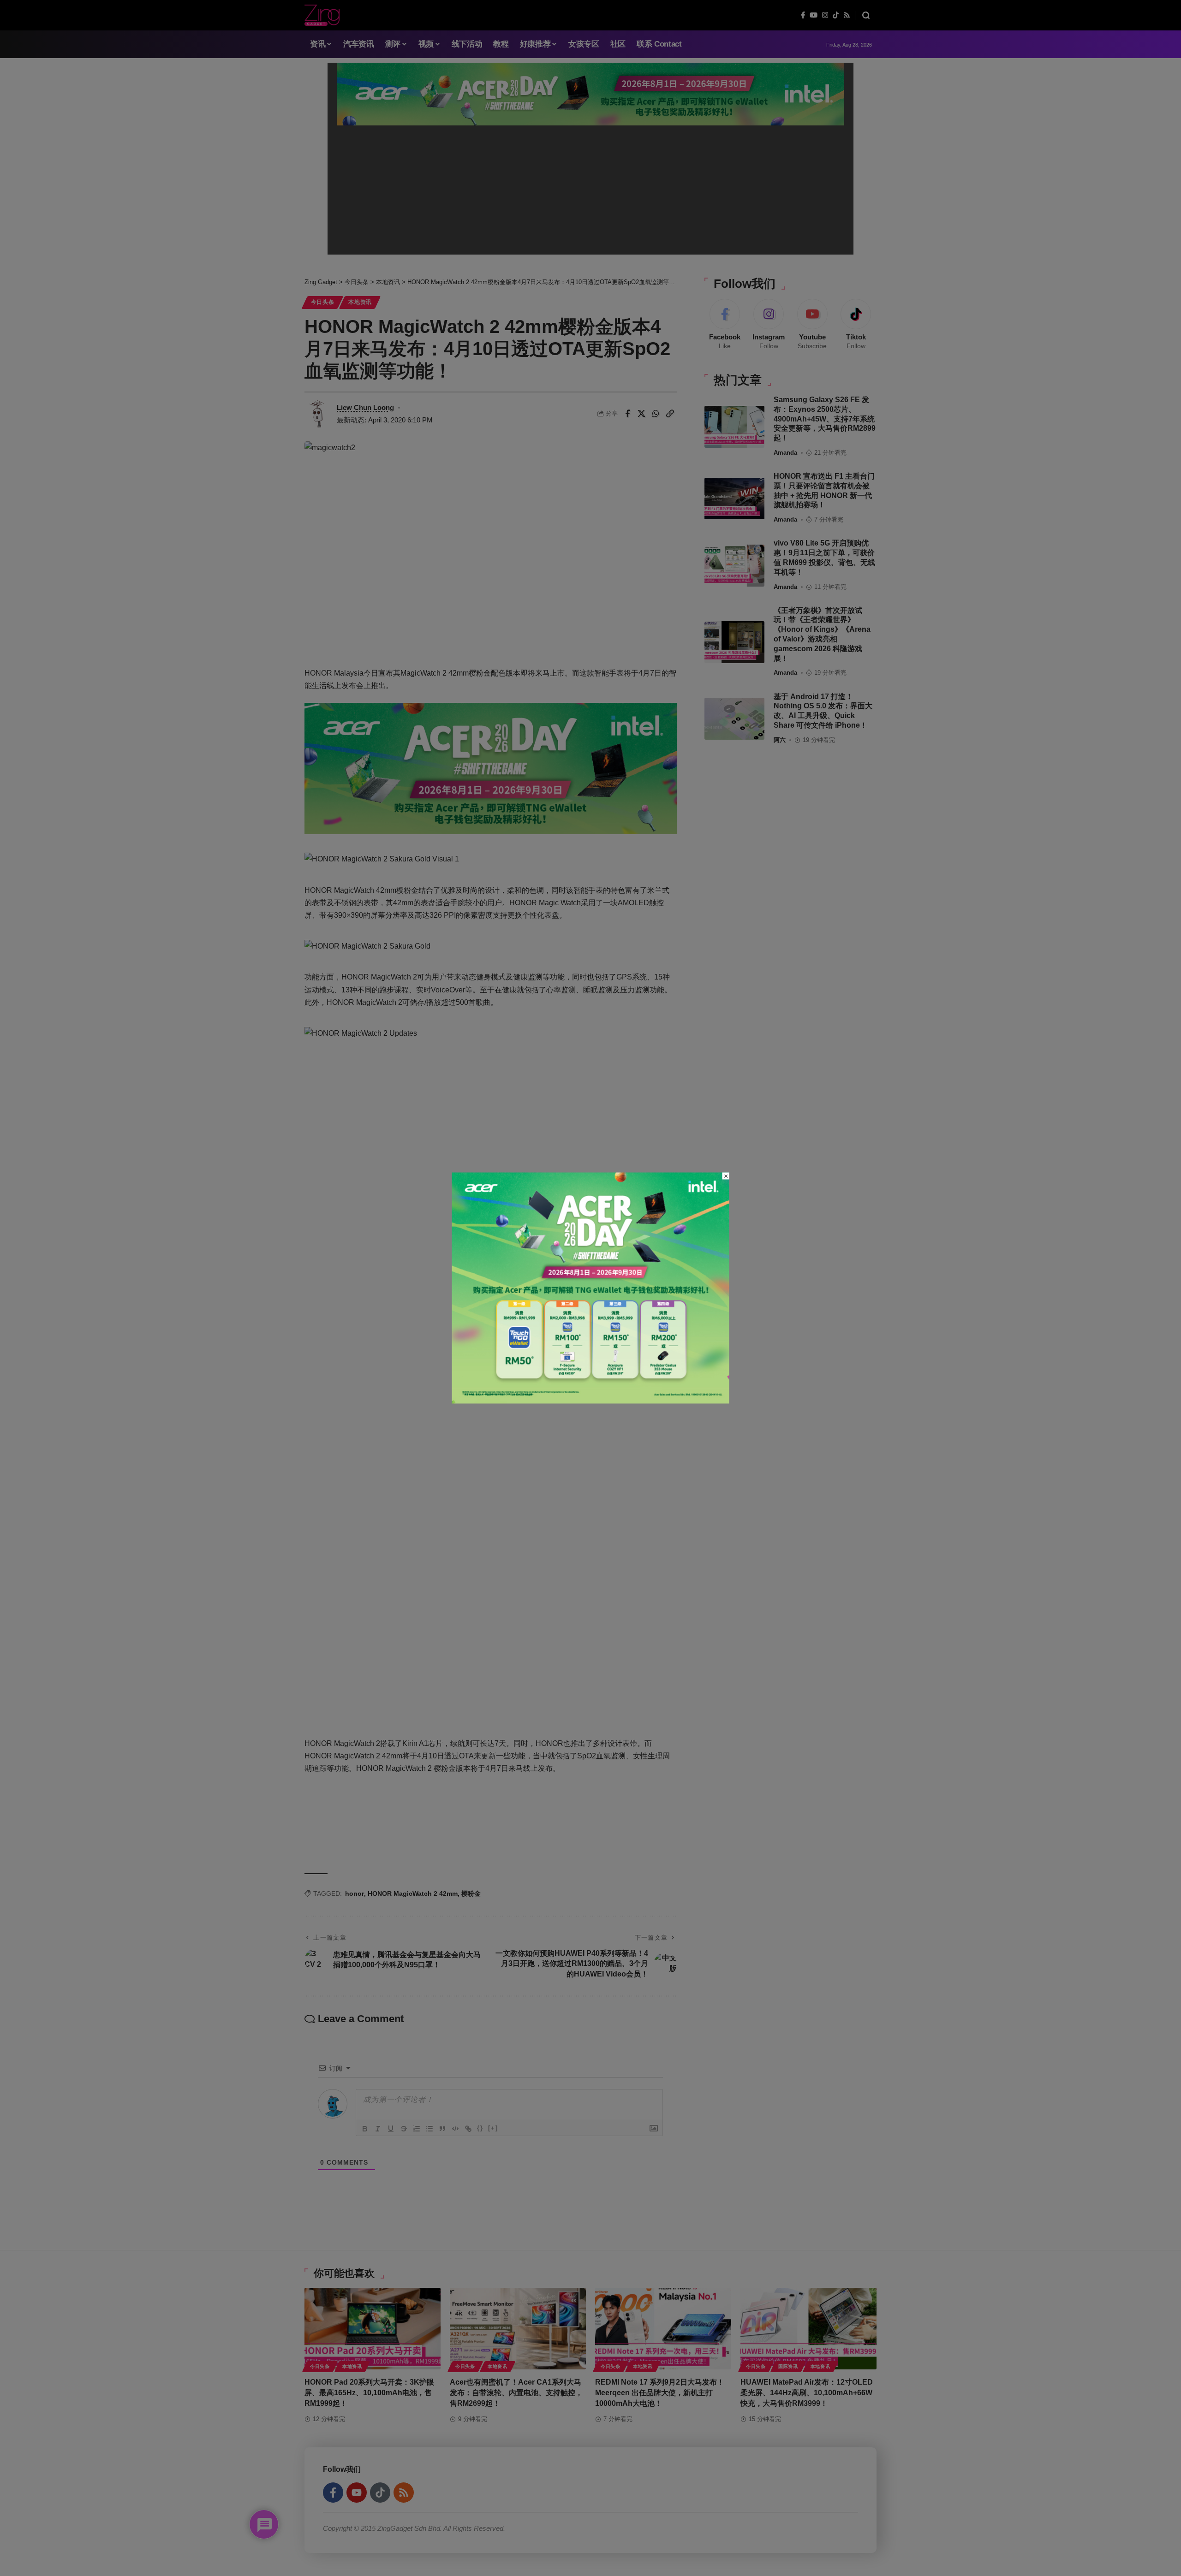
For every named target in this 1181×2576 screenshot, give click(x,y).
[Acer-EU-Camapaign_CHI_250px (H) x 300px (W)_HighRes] (591, 1287)
